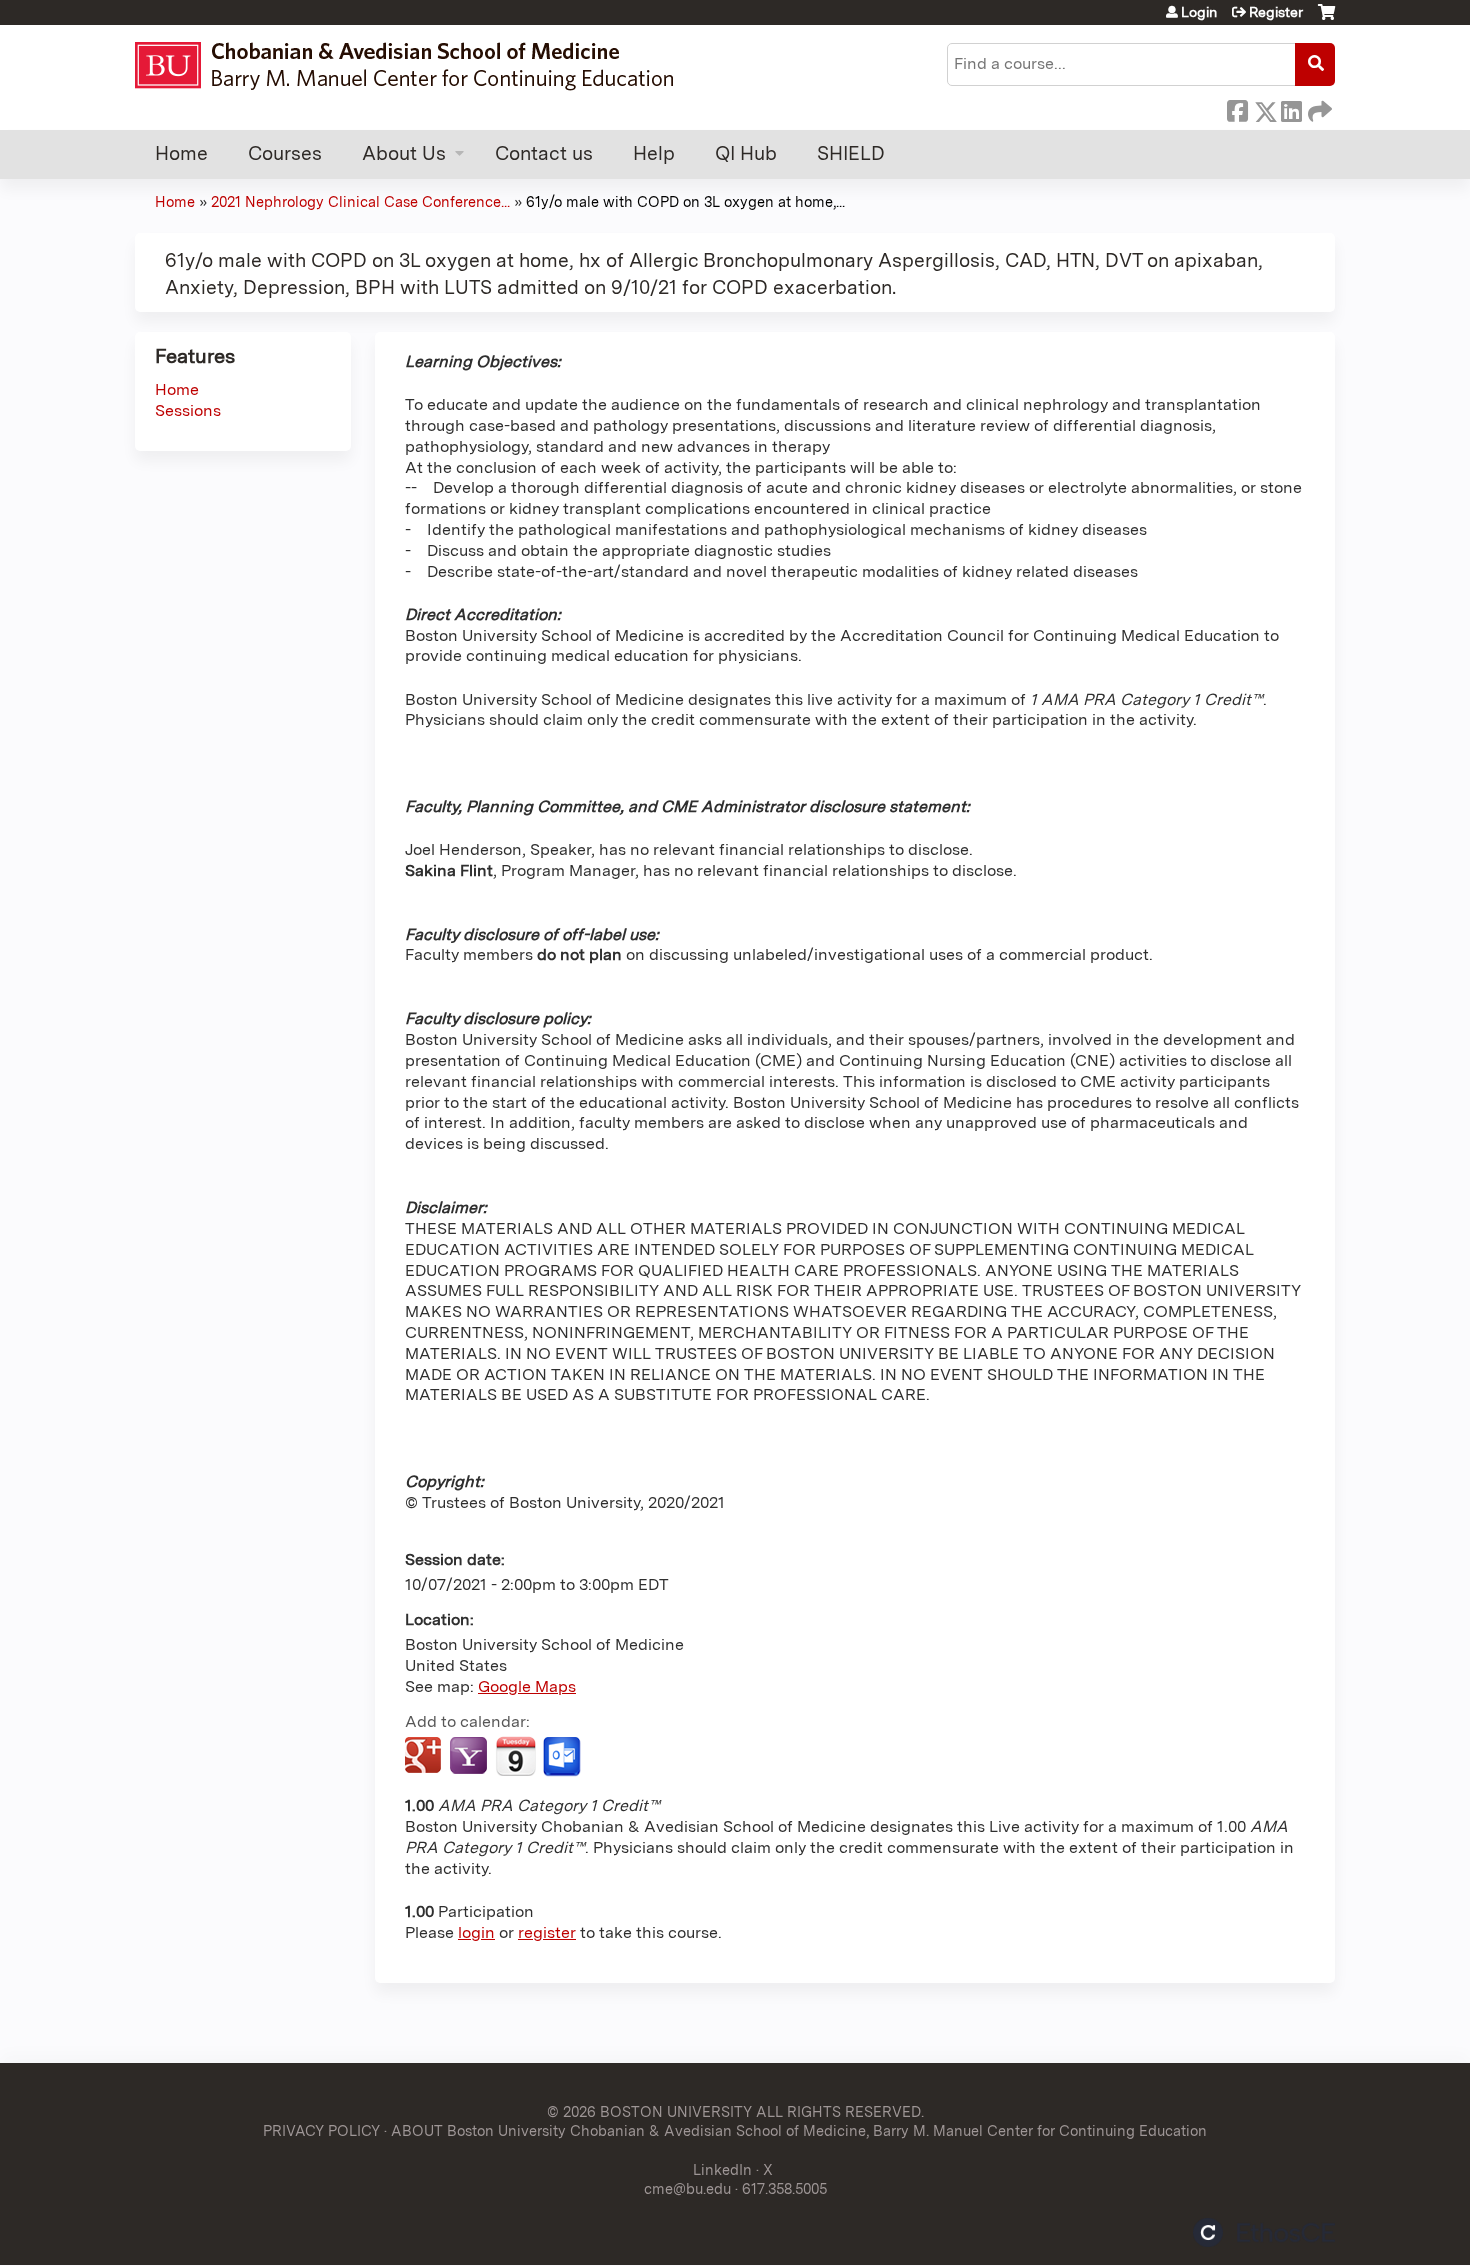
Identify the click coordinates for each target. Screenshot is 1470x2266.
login (476, 1932)
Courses (285, 153)
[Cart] (1326, 19)
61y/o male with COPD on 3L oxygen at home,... (685, 201)
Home (181, 153)
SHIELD (851, 153)
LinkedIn (1291, 108)
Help (654, 153)
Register (1276, 12)
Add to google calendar (425, 1757)
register (547, 1932)
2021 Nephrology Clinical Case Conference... (360, 201)
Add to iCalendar (515, 1756)
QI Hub (746, 153)
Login (1199, 12)
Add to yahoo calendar (470, 1757)
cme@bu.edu (687, 2188)
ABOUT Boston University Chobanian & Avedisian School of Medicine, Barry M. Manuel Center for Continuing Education (799, 2130)
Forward (1318, 108)
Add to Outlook (563, 1757)
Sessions (188, 410)
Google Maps (527, 1686)
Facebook (1237, 108)
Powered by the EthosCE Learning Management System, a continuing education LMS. (1264, 2232)
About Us (404, 153)
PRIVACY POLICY (321, 2130)
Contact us (544, 153)
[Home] (413, 65)
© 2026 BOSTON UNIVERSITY (649, 2111)
